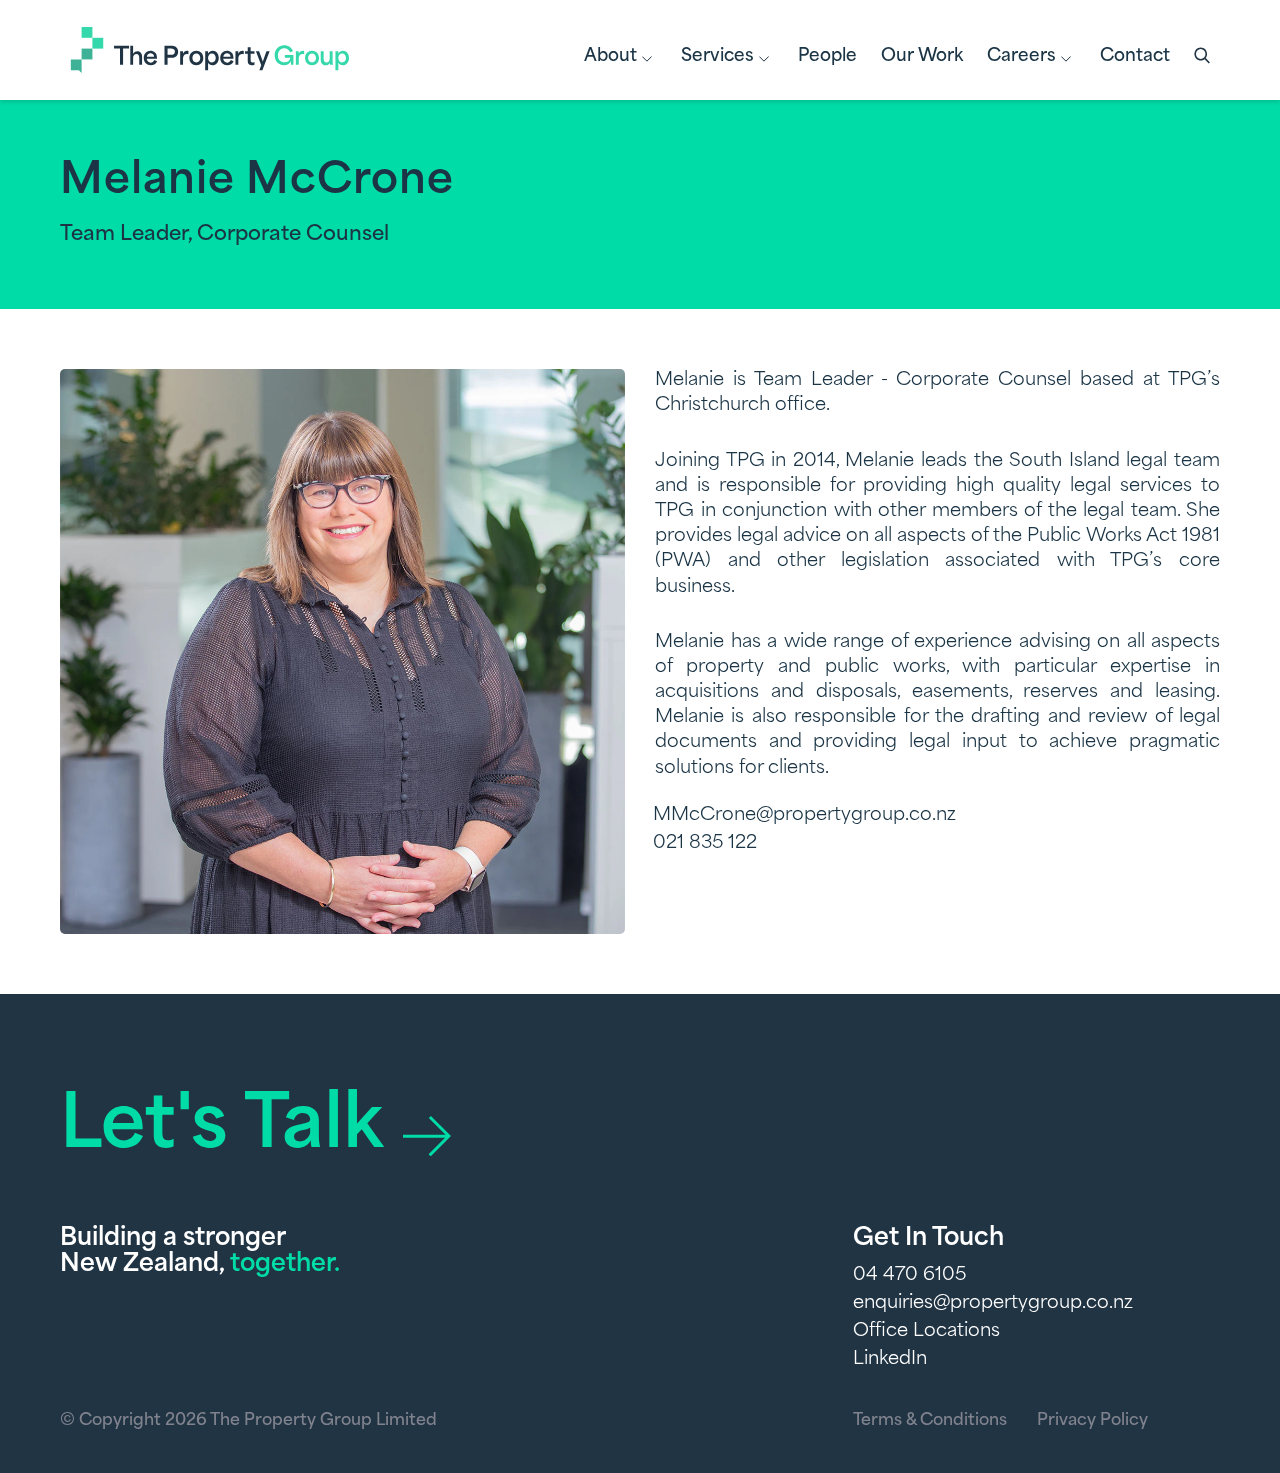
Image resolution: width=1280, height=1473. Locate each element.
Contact (1135, 56)
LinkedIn (890, 1360)
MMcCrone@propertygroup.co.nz (804, 816)
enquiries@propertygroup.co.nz (993, 1304)
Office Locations (926, 1332)
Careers (1021, 56)
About (610, 56)
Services (717, 56)
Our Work (922, 56)
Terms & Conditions (930, 1421)
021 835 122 (705, 844)
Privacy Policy (1092, 1421)
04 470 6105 (909, 1276)
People (827, 56)
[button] (1204, 57)
